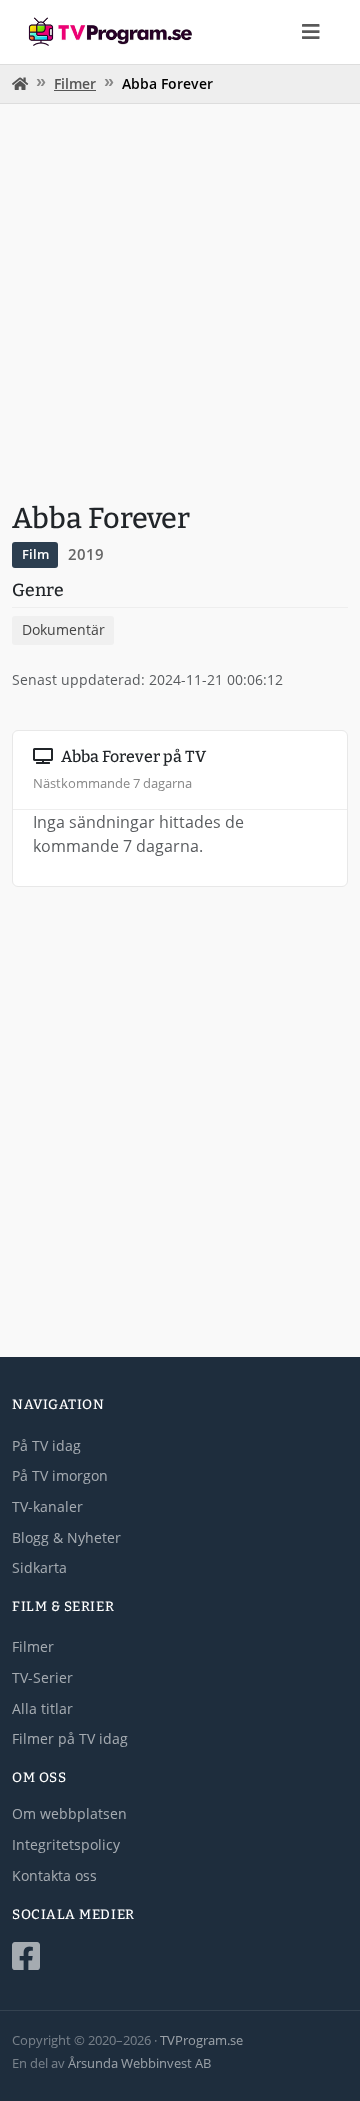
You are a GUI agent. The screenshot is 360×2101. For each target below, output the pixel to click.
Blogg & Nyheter (66, 1537)
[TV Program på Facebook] (180, 1956)
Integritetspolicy (66, 1844)
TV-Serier (42, 1677)
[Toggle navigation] (311, 32)
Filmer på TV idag (70, 1738)
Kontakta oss (54, 1875)
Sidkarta (39, 1567)
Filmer (75, 83)
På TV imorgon (60, 1475)
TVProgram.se (201, 2040)
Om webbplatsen (69, 1813)
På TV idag (46, 1445)
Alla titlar (42, 1708)
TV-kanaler (47, 1506)
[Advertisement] (180, 300)
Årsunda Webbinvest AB (139, 2063)
